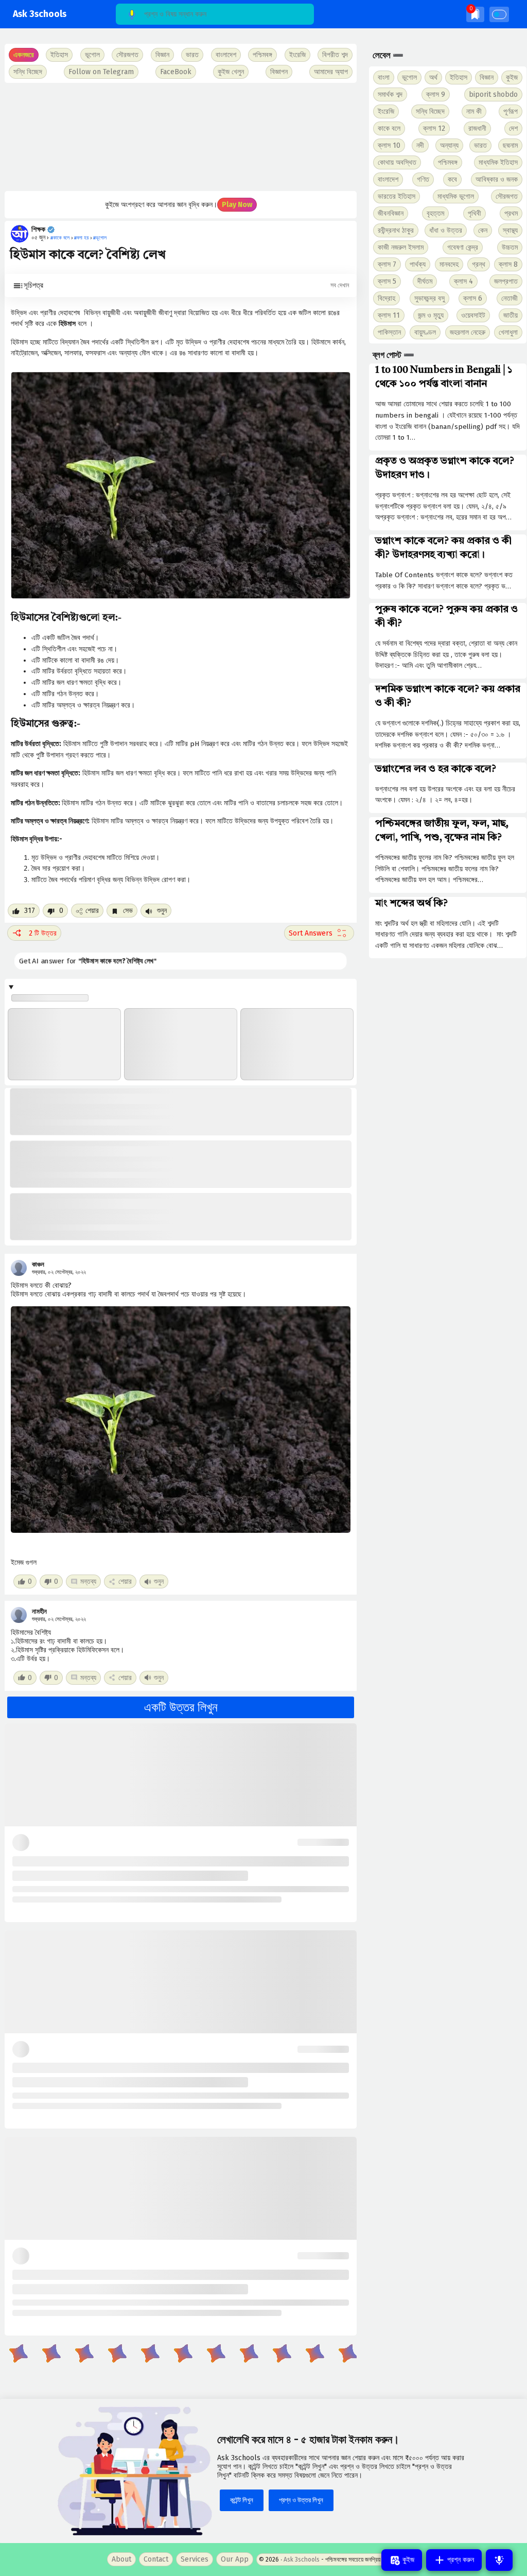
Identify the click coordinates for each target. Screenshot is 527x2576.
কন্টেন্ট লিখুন (242, 2500)
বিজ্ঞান (487, 77)
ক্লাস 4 (463, 281)
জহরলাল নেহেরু (468, 332)
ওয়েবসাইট (473, 315)
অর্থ (433, 77)
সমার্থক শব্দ (390, 94)
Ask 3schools (40, 14)
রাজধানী (477, 128)
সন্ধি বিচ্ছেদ (28, 72)
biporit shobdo (493, 94)
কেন (483, 230)
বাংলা (384, 77)
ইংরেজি (297, 55)
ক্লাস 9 (436, 94)
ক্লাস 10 (389, 145)
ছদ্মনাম (510, 145)
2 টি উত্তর (43, 933)
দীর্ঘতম (425, 281)
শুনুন (161, 911)
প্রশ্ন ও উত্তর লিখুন (301, 2500)
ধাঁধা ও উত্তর (446, 230)
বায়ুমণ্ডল (425, 332)
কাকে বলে (389, 128)
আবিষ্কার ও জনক (497, 179)
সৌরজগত (507, 196)
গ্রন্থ (479, 264)
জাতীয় (511, 315)
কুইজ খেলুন (231, 72)
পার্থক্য (418, 264)
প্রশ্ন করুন (460, 2560)
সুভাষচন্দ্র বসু (429, 298)
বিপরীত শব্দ (335, 55)
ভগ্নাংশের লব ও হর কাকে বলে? (436, 769)
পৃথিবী (475, 213)
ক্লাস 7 (387, 264)
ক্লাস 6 (473, 298)
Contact (156, 2559)
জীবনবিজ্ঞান (391, 213)
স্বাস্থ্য (510, 230)
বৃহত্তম (435, 213)
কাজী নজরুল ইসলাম (401, 247)
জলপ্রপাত (506, 281)
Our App (235, 2559)
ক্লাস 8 (508, 264)
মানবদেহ (449, 264)
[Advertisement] (180, 137)
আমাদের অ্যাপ (331, 72)
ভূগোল (409, 77)
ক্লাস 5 (387, 281)
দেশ (513, 128)
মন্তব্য (88, 1581)
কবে (452, 179)
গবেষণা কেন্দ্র (463, 247)
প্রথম (511, 213)
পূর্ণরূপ (511, 111)
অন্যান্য (449, 145)
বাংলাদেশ (388, 179)
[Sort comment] (319, 933)
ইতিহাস (459, 77)
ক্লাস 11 (389, 315)
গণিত (423, 179)
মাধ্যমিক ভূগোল (456, 196)
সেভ (127, 911)
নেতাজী (510, 298)
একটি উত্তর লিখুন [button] (181, 1707)
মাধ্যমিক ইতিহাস (498, 162)
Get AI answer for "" (82, 961)
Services (195, 2559)
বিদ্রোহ (387, 298)
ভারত (480, 145)
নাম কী (474, 111)
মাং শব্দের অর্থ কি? (411, 904)
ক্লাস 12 (434, 128)
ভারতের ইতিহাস (397, 196)
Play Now (237, 205)
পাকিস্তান (389, 332)
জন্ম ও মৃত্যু (431, 315)
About (121, 2559)
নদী (420, 145)
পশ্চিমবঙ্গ (262, 55)
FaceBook (176, 72)
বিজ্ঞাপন (279, 72)
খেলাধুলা (508, 332)
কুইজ (512, 77)
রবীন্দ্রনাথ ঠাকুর (396, 230)
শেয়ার (92, 911)
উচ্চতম (510, 247)
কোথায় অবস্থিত (397, 162)
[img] (475, 14)
